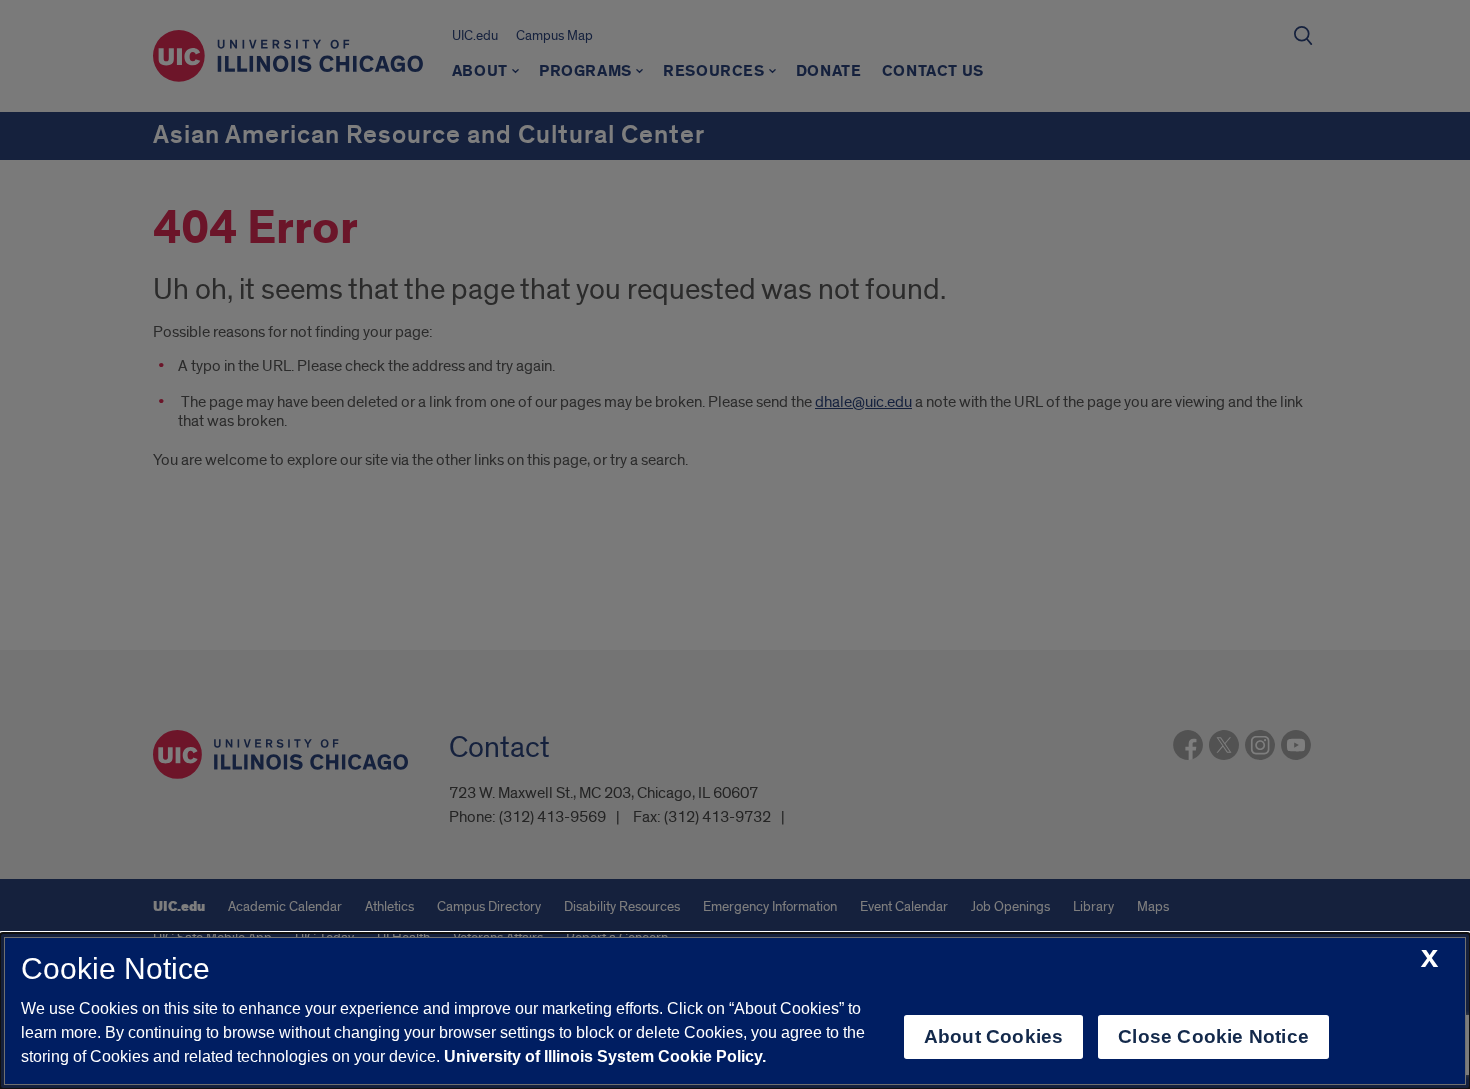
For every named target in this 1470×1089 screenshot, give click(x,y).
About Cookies (993, 1036)
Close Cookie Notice (1213, 1036)
